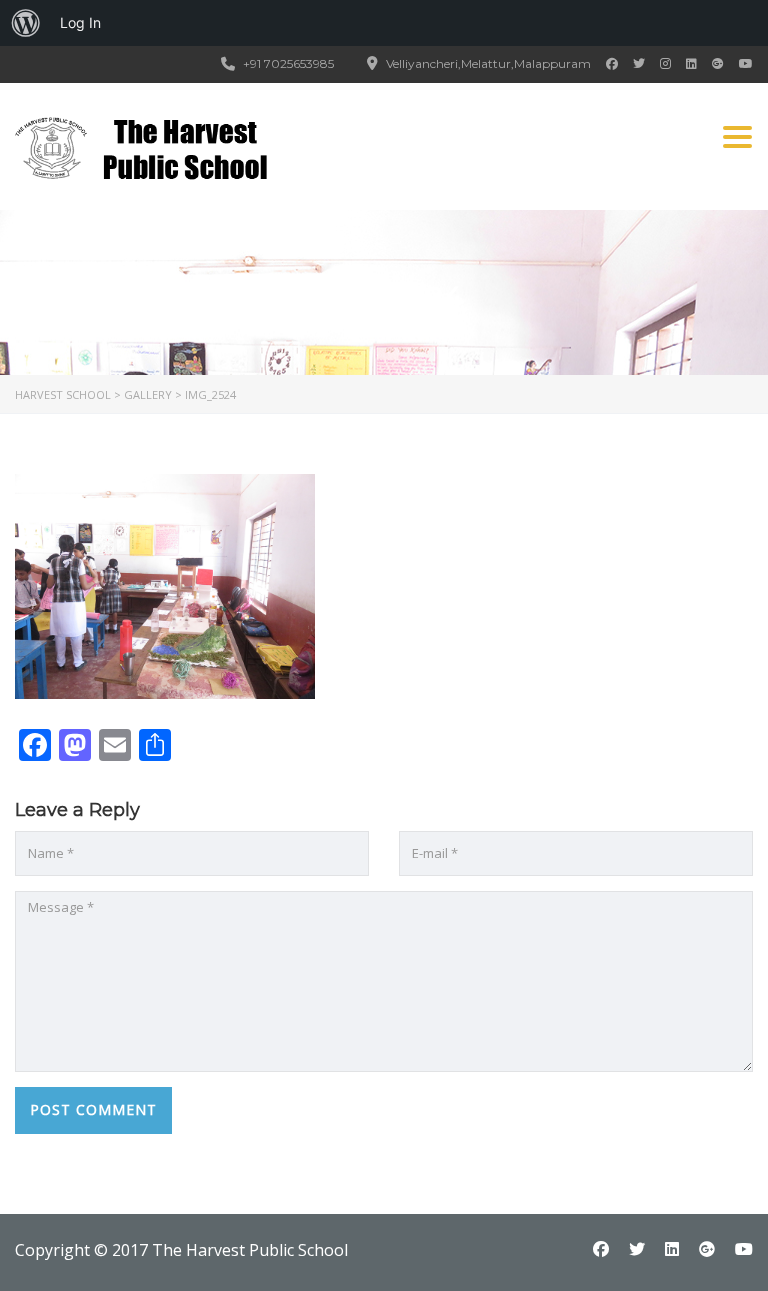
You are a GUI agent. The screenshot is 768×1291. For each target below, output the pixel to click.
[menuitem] (26, 23)
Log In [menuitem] (80, 22)
